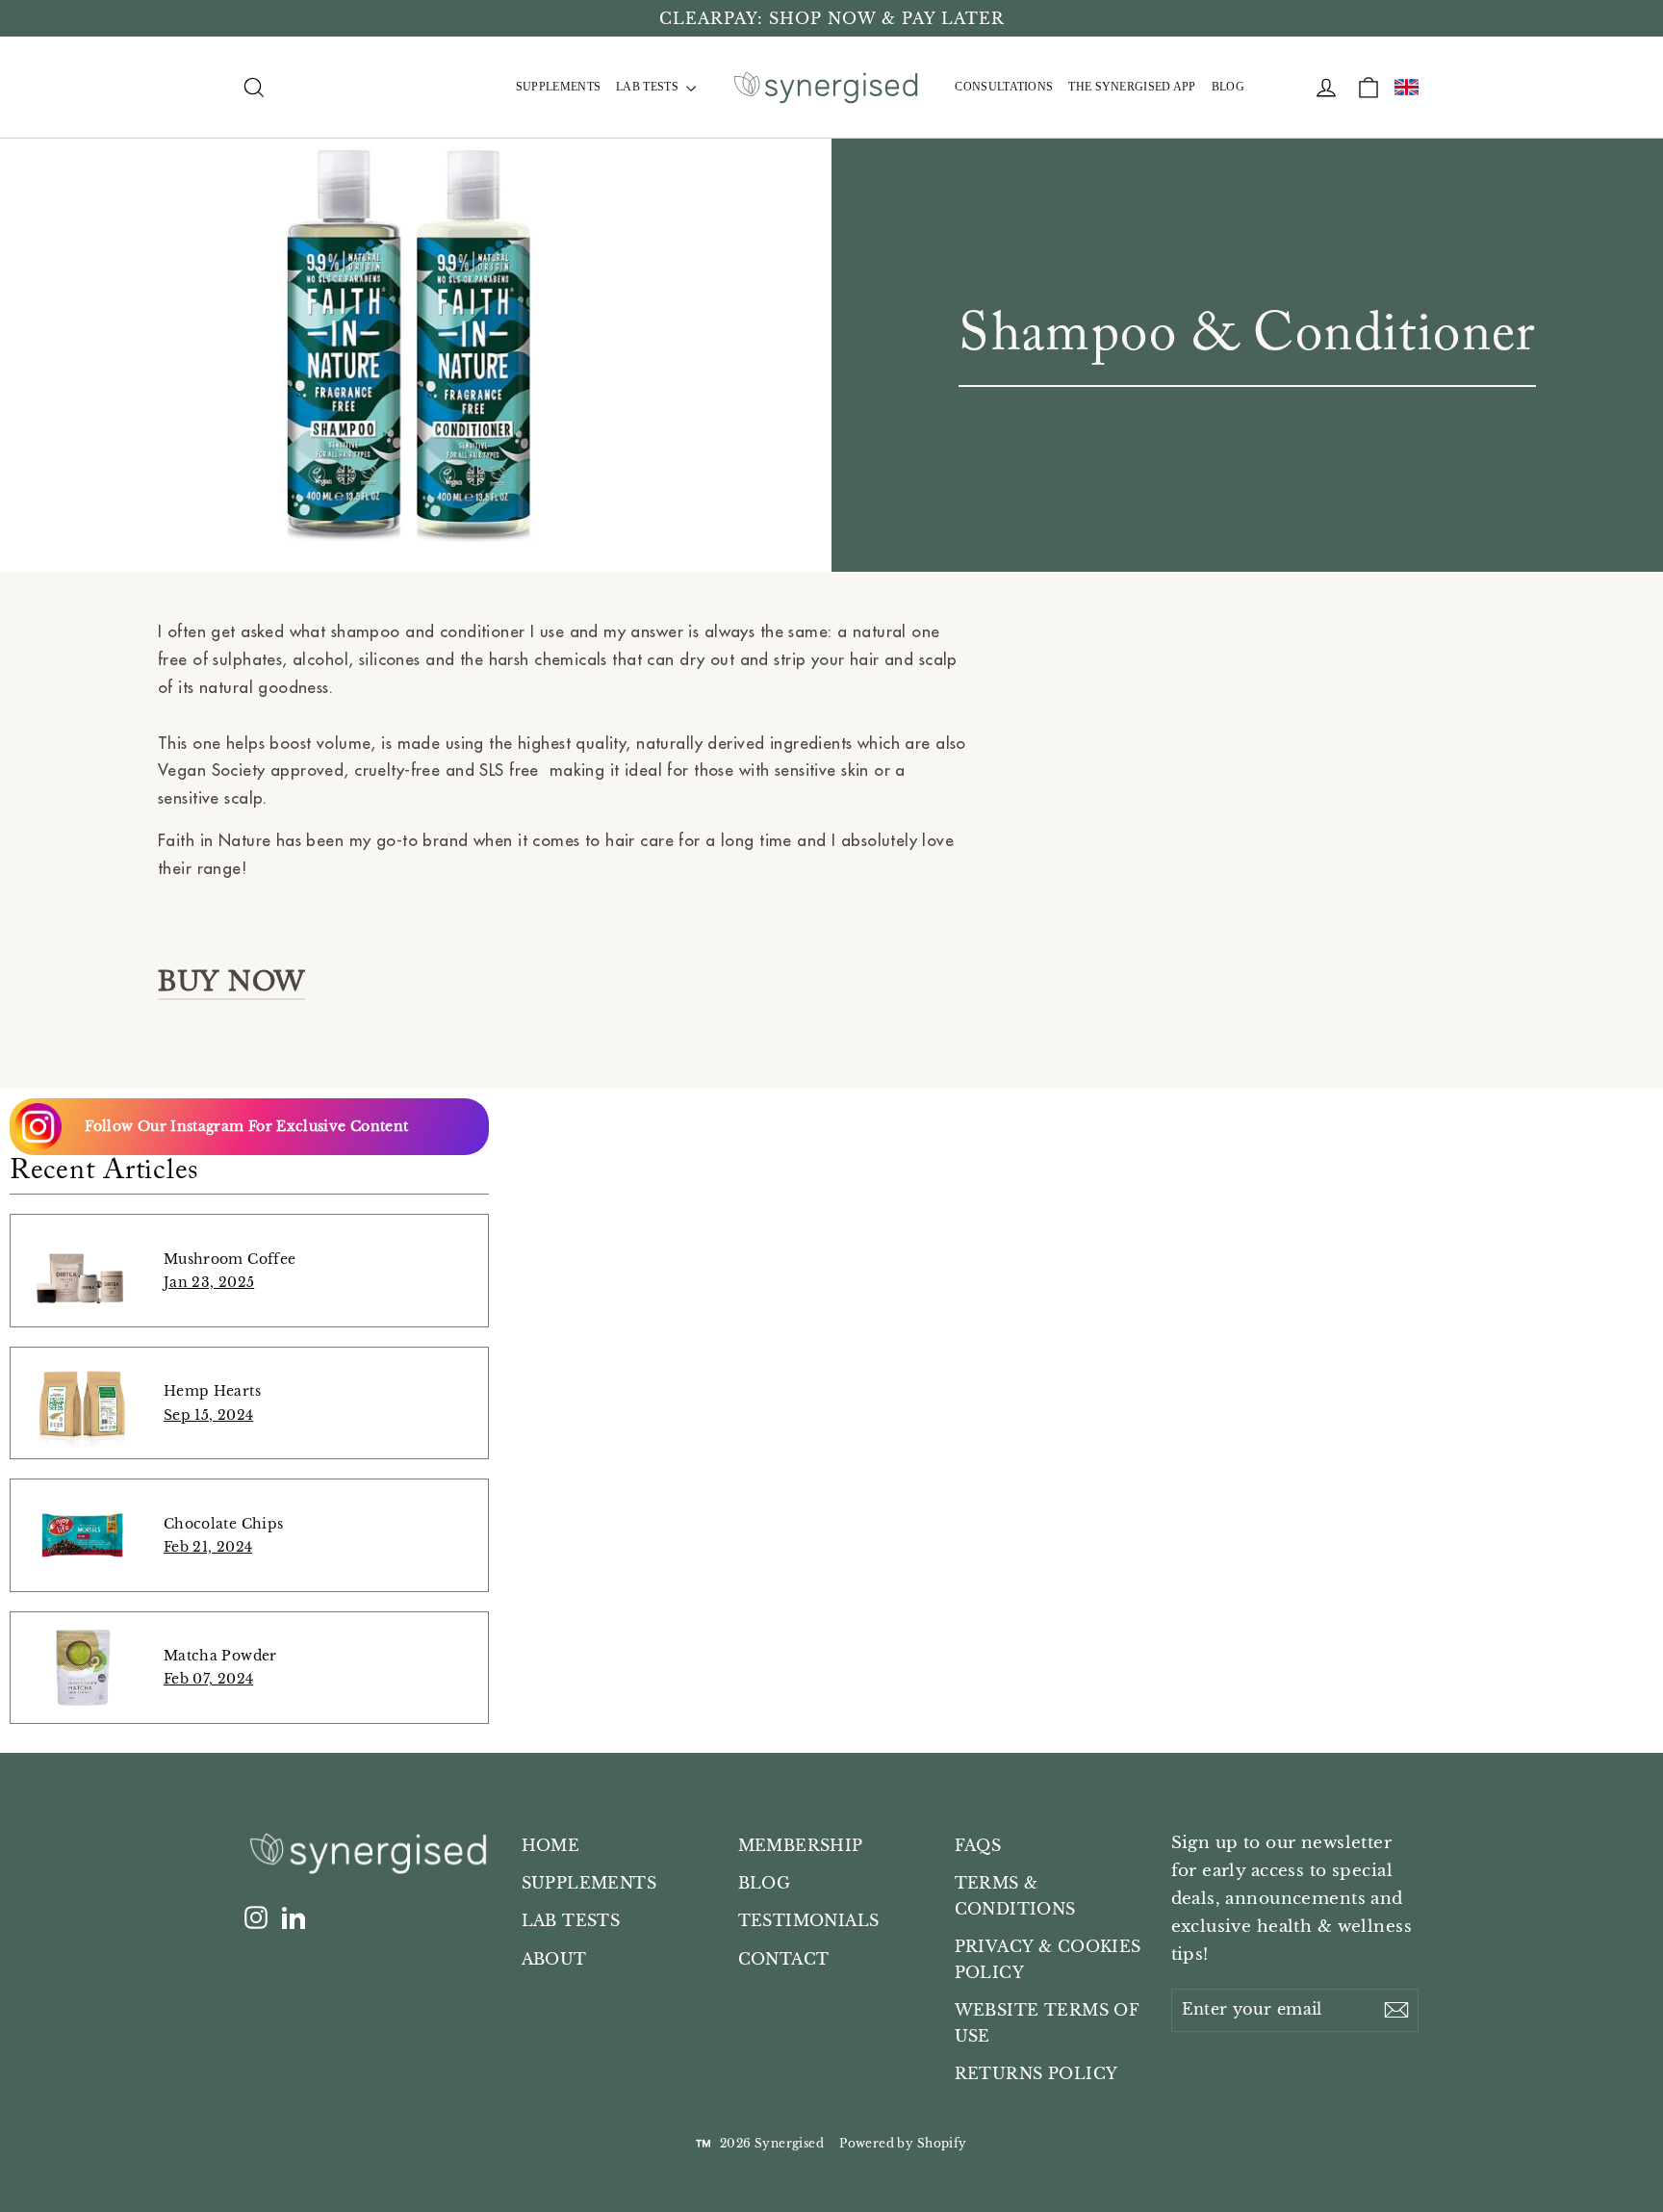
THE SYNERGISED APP (1132, 87)
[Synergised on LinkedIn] (294, 1918)
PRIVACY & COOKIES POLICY (1048, 1960)
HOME (551, 1846)
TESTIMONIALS (809, 1921)
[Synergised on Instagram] (256, 1918)
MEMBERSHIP (801, 1846)
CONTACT (784, 1959)
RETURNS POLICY (1036, 2074)
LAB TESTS (649, 87)
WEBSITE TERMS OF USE (1048, 2023)
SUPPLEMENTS (558, 87)
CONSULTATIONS (1004, 87)
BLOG (1228, 87)
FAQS (978, 1846)
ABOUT (554, 1959)
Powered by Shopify (903, 2143)
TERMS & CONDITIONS (1015, 1896)
